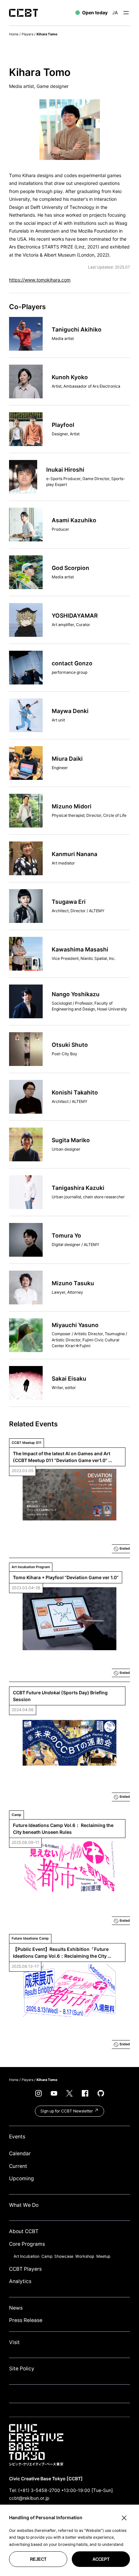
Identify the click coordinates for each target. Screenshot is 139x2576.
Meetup (103, 2256)
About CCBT (24, 2231)
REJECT (38, 2559)
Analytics (20, 2281)
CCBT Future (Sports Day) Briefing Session (61, 1696)
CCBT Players (25, 2269)
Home (14, 34)
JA (115, 12)
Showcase (64, 2256)
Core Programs (27, 2244)
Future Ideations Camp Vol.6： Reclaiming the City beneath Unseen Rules (64, 1829)
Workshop (85, 2256)
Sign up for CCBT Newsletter (67, 2111)
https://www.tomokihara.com (40, 280)
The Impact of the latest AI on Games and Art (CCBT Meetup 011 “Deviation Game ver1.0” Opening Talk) (62, 1457)
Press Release (26, 2320)
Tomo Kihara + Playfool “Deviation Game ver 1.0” (66, 1577)
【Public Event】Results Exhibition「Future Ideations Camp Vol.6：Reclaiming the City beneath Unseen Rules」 (61, 1953)
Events (17, 2137)
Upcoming (21, 2178)
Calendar (20, 2153)
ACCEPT (101, 2559)
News (16, 2308)
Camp (47, 2256)
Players (27, 34)
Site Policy (22, 2369)
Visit (14, 2342)
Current (18, 2166)
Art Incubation (27, 2256)
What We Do (24, 2205)
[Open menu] (126, 13)
